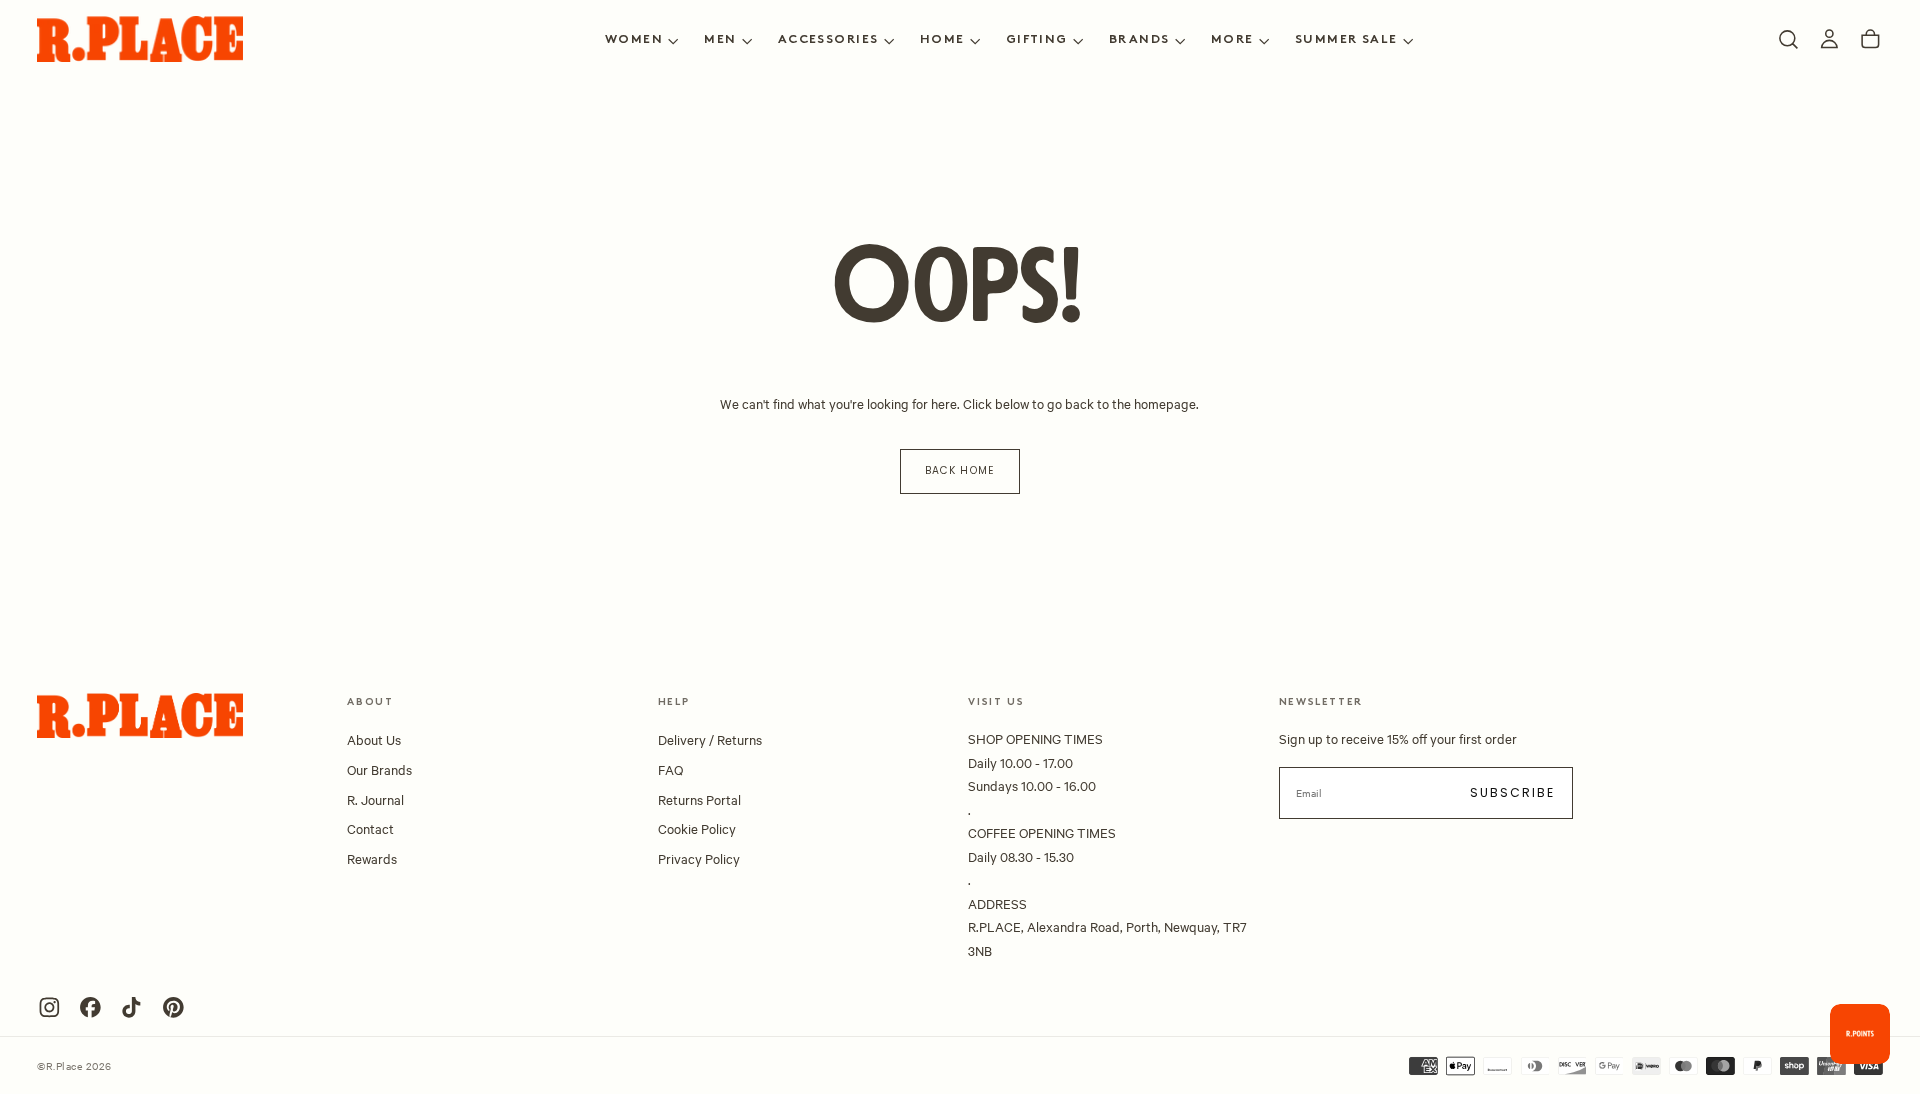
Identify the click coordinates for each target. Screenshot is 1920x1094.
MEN (720, 40)
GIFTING (1037, 40)
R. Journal (375, 799)
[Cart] (1870, 39)
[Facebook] (90, 1007)
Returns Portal (699, 799)
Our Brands (379, 769)
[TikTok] (131, 1007)
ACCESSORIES (828, 40)
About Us (374, 739)
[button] (1788, 39)
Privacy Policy (699, 858)
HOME (942, 40)
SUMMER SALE (1346, 40)
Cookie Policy (697, 828)
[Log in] (1829, 39)
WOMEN (634, 40)
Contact (370, 828)
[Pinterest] (173, 1007)
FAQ (670, 769)
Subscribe (1513, 792)
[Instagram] (49, 1007)
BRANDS (1139, 40)
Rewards (372, 858)
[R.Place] (140, 716)
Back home (959, 470)
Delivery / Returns (710, 739)
